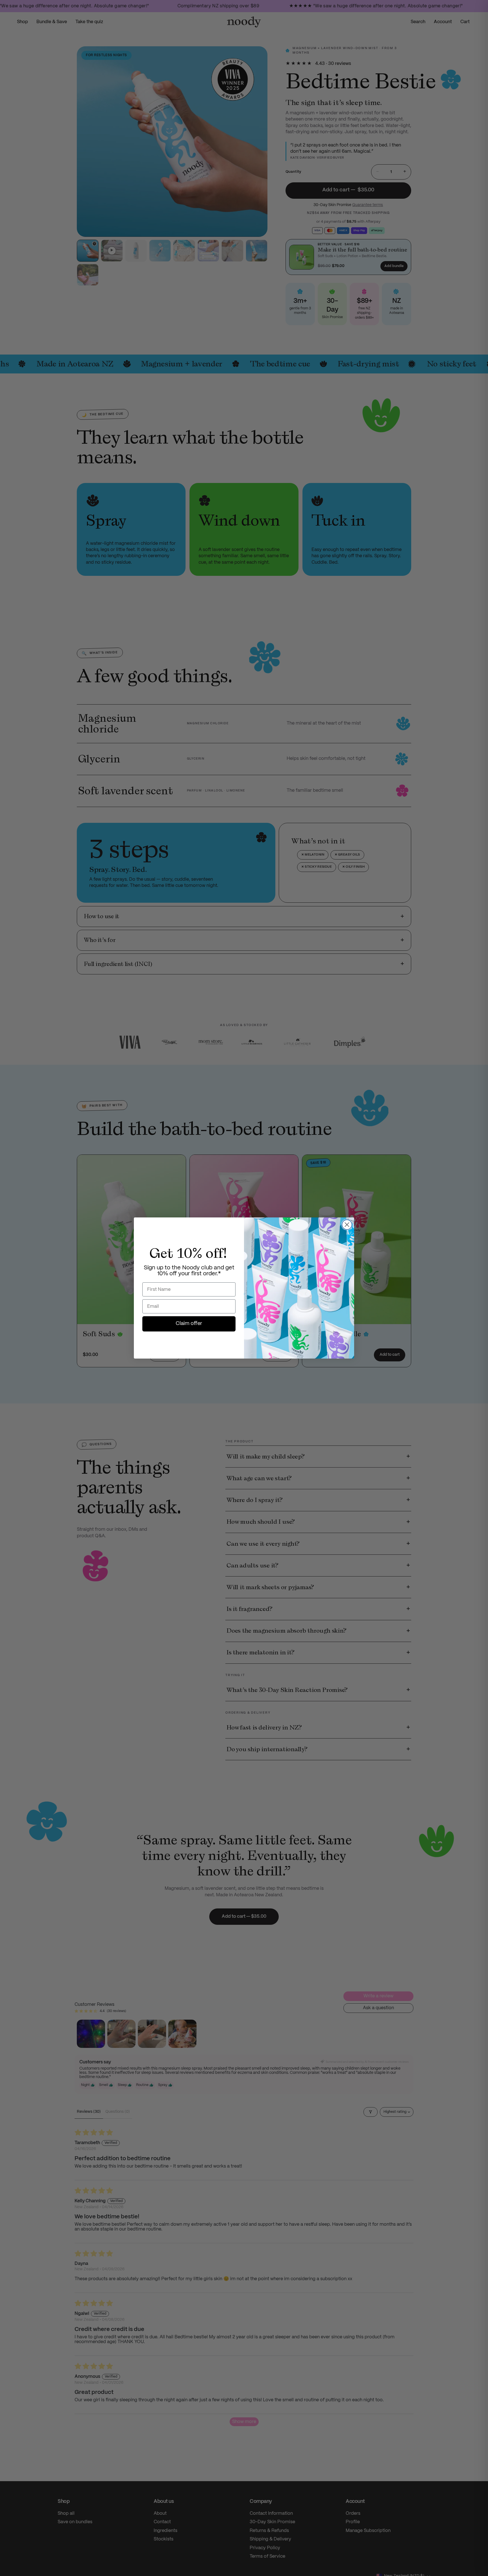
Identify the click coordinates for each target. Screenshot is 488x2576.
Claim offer (189, 1324)
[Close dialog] (347, 1225)
